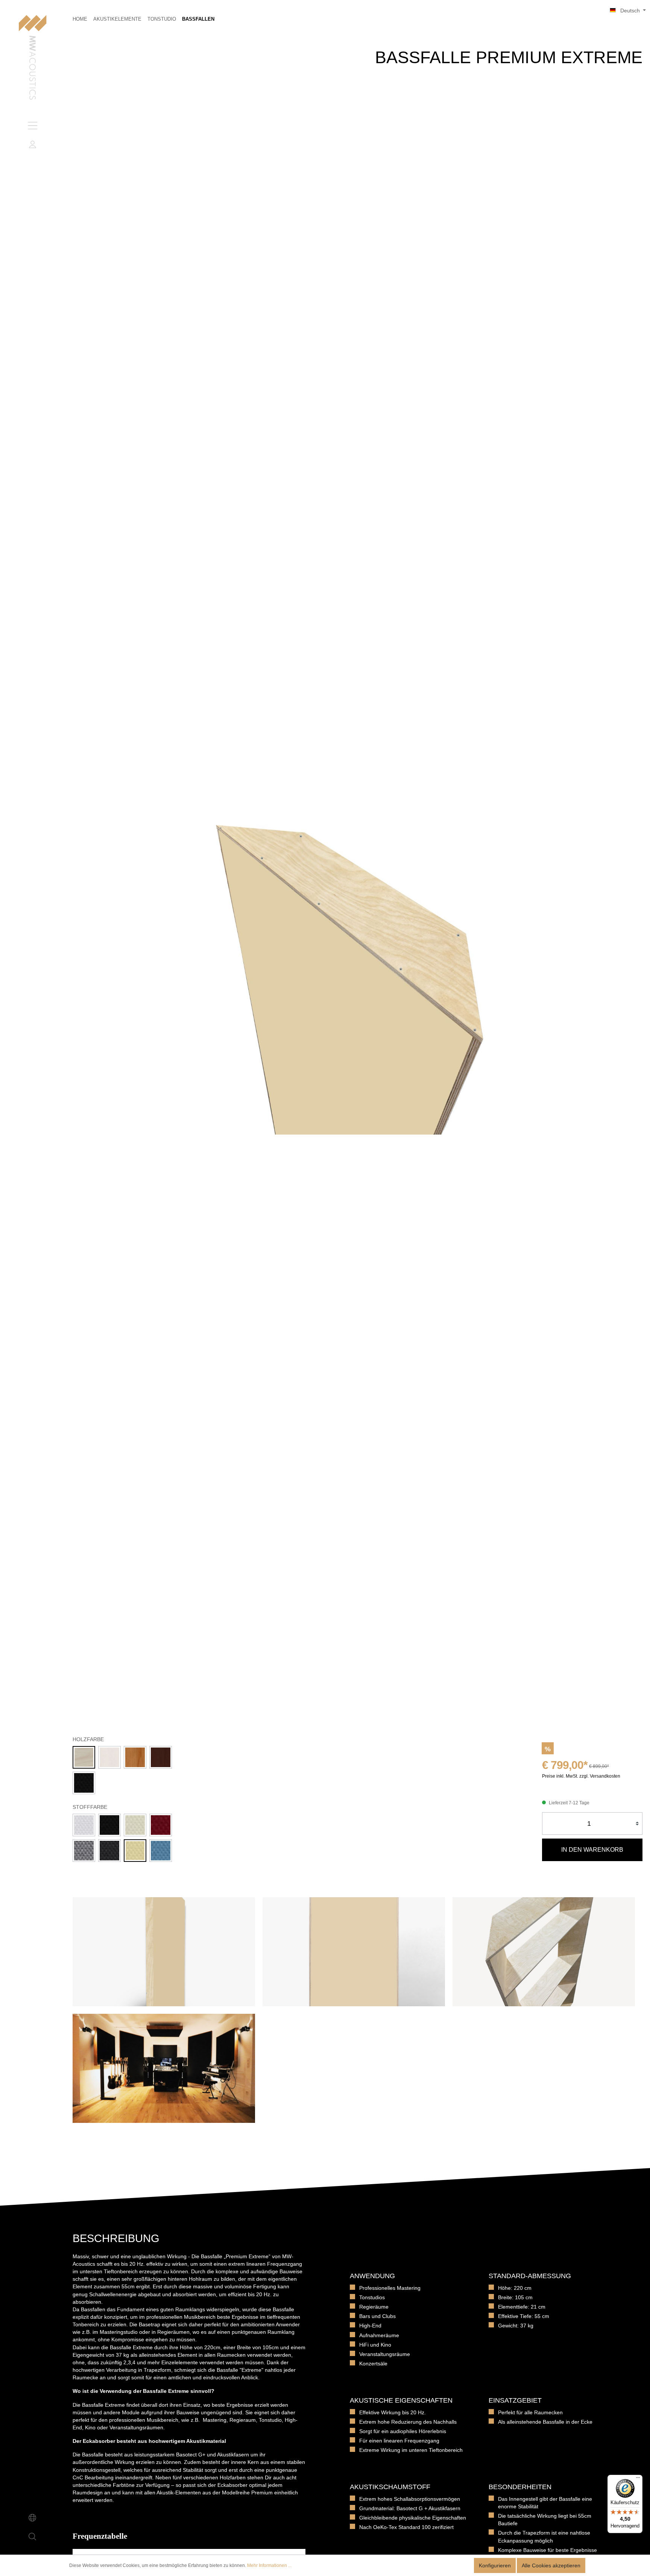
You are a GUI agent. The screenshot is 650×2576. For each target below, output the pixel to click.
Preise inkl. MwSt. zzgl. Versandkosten (581, 1776)
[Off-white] (135, 1825)
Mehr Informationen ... (269, 2565)
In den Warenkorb (592, 1850)
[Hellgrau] (84, 1851)
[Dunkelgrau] (109, 1851)
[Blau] (161, 1851)
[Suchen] (32, 2537)
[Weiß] (109, 1757)
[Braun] (161, 1757)
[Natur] (84, 1757)
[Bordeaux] (161, 1825)
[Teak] (135, 1757)
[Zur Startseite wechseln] (33, 58)
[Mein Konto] (32, 144)
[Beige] (135, 1851)
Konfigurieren (495, 2565)
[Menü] (32, 126)
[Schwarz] (84, 1783)
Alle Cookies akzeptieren (551, 2565)
